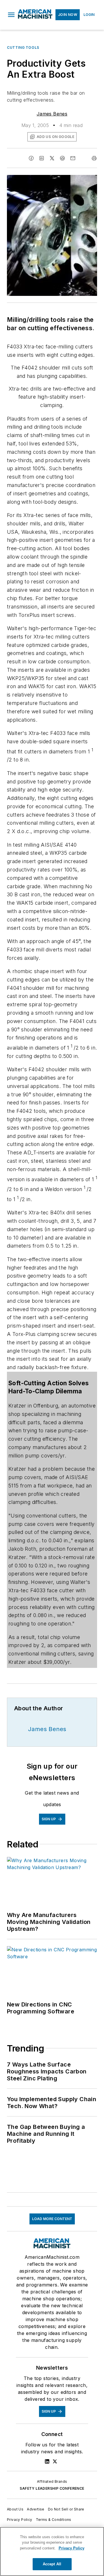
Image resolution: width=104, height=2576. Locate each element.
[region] (52, 2551)
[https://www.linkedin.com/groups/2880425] (47, 2461)
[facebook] (31, 158)
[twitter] (52, 158)
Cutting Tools (23, 47)
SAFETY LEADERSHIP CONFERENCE (52, 2488)
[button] (11, 15)
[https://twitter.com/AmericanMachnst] (55, 2461)
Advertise (36, 2509)
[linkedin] (42, 158)
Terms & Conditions (54, 2520)
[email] (73, 158)
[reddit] (62, 158)
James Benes (52, 114)
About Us (15, 2509)
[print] (94, 158)
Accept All (52, 2564)
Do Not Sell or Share (66, 2509)
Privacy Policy (20, 2520)
